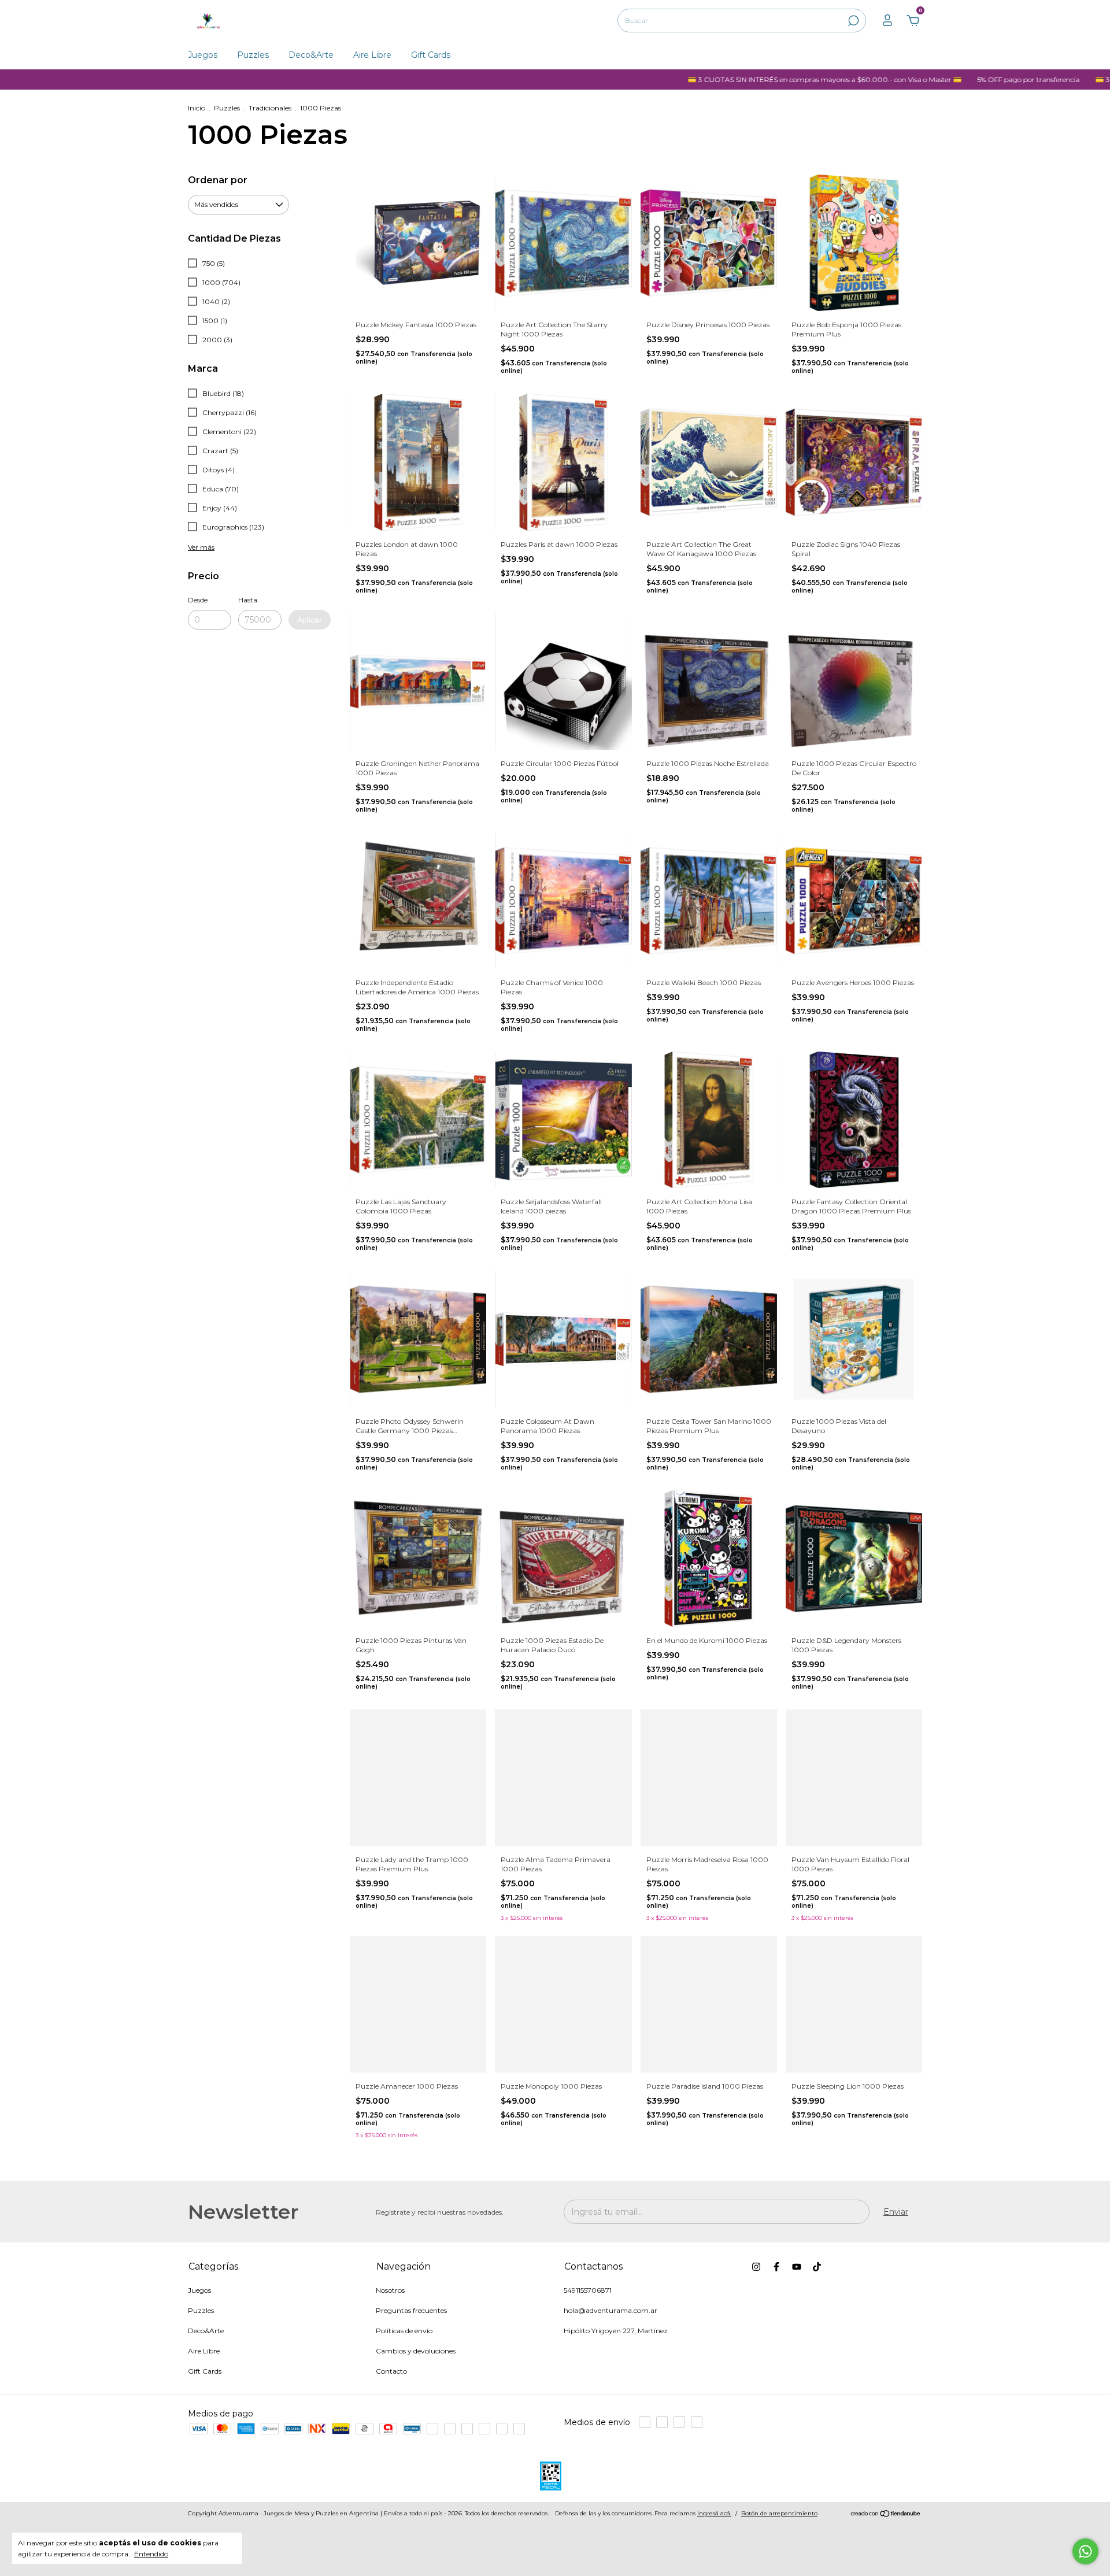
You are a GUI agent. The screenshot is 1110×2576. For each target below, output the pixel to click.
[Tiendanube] (886, 2515)
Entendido (151, 2554)
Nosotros (390, 2290)
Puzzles (253, 55)
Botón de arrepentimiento (779, 2513)
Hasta (248, 600)
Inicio (197, 108)
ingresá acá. (714, 2513)
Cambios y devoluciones (416, 2351)
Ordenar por (218, 180)
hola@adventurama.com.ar (610, 2310)
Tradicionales (270, 108)
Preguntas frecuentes (411, 2310)
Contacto (391, 2371)
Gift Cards (431, 55)
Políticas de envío (404, 2331)
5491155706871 (588, 2290)
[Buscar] (852, 21)
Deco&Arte (311, 55)
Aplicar (310, 620)
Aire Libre (372, 55)
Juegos (203, 55)
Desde (198, 600)
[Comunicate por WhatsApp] (1085, 2551)
